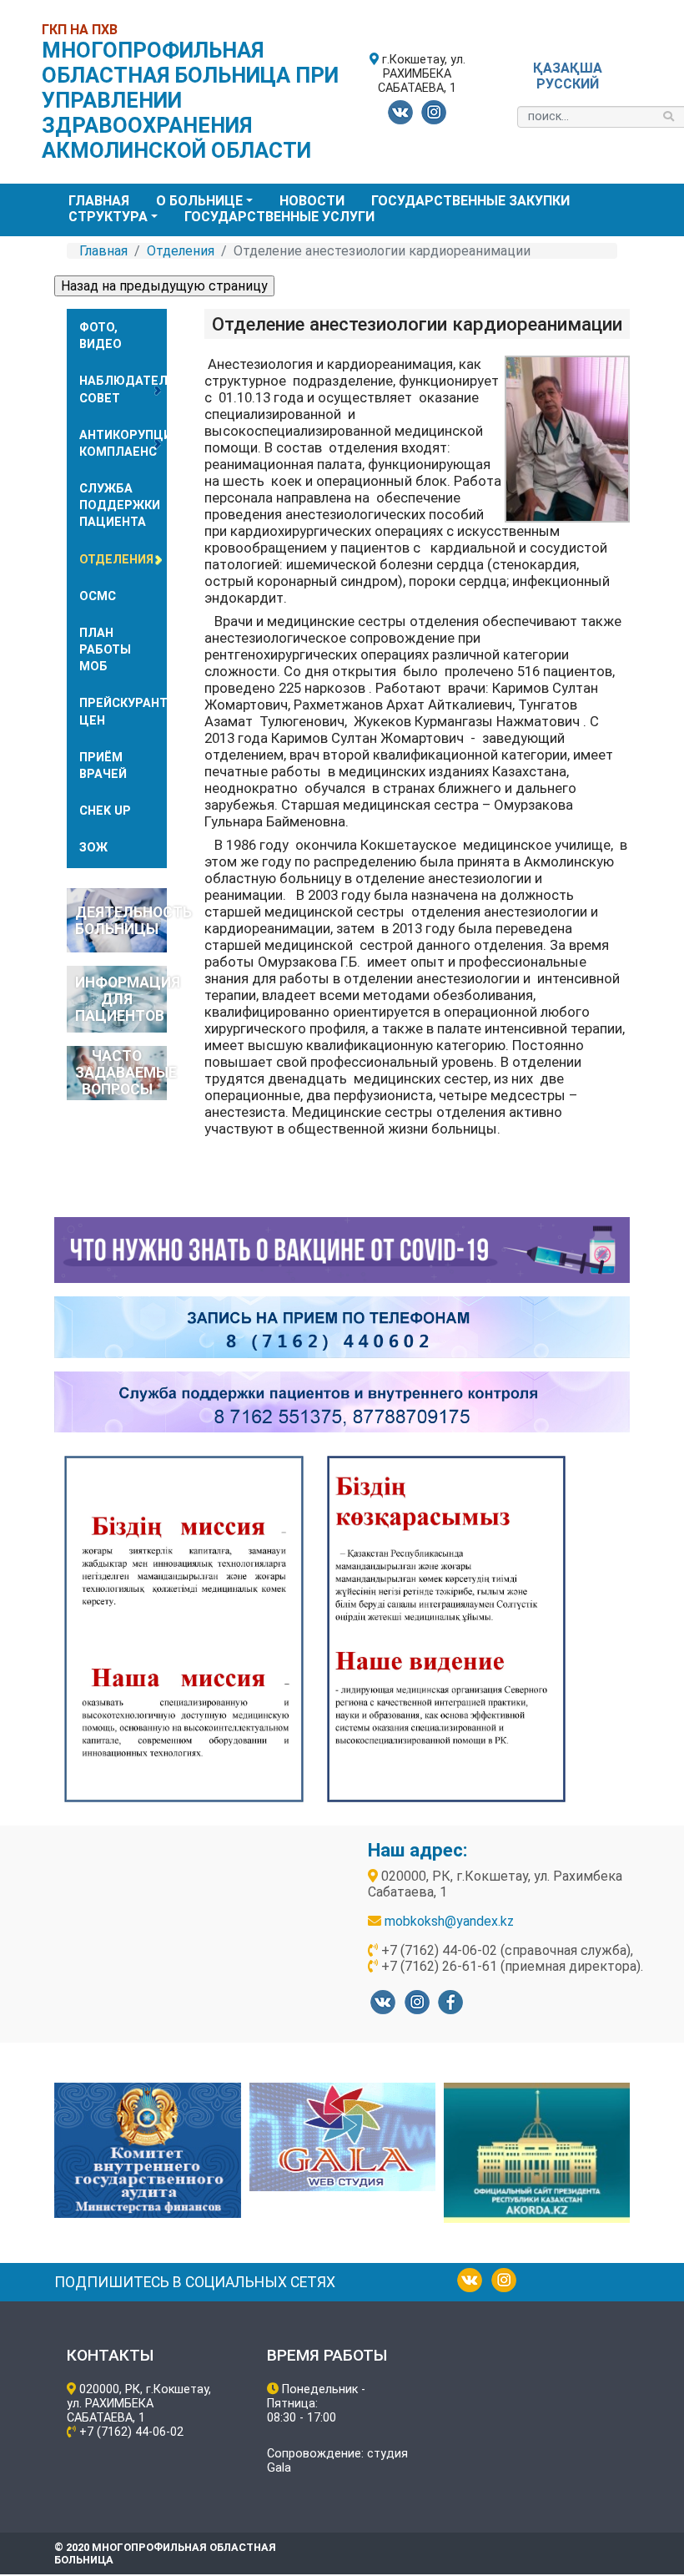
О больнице (199, 201)
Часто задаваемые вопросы (121, 1073)
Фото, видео (101, 336)
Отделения (181, 251)
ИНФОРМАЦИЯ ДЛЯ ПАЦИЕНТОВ (121, 999)
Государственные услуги (279, 217)
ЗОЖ (93, 848)
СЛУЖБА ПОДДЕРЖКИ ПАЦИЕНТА (120, 505)
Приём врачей (103, 766)
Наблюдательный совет (123, 389)
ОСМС (98, 596)
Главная (99, 201)
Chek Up (105, 811)
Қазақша (568, 68)
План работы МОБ (105, 650)
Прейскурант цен (123, 712)
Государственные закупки (470, 201)
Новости (312, 201)
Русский (568, 84)
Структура (108, 217)
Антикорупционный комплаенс (123, 444)
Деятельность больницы (121, 921)
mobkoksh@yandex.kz (449, 1921)
